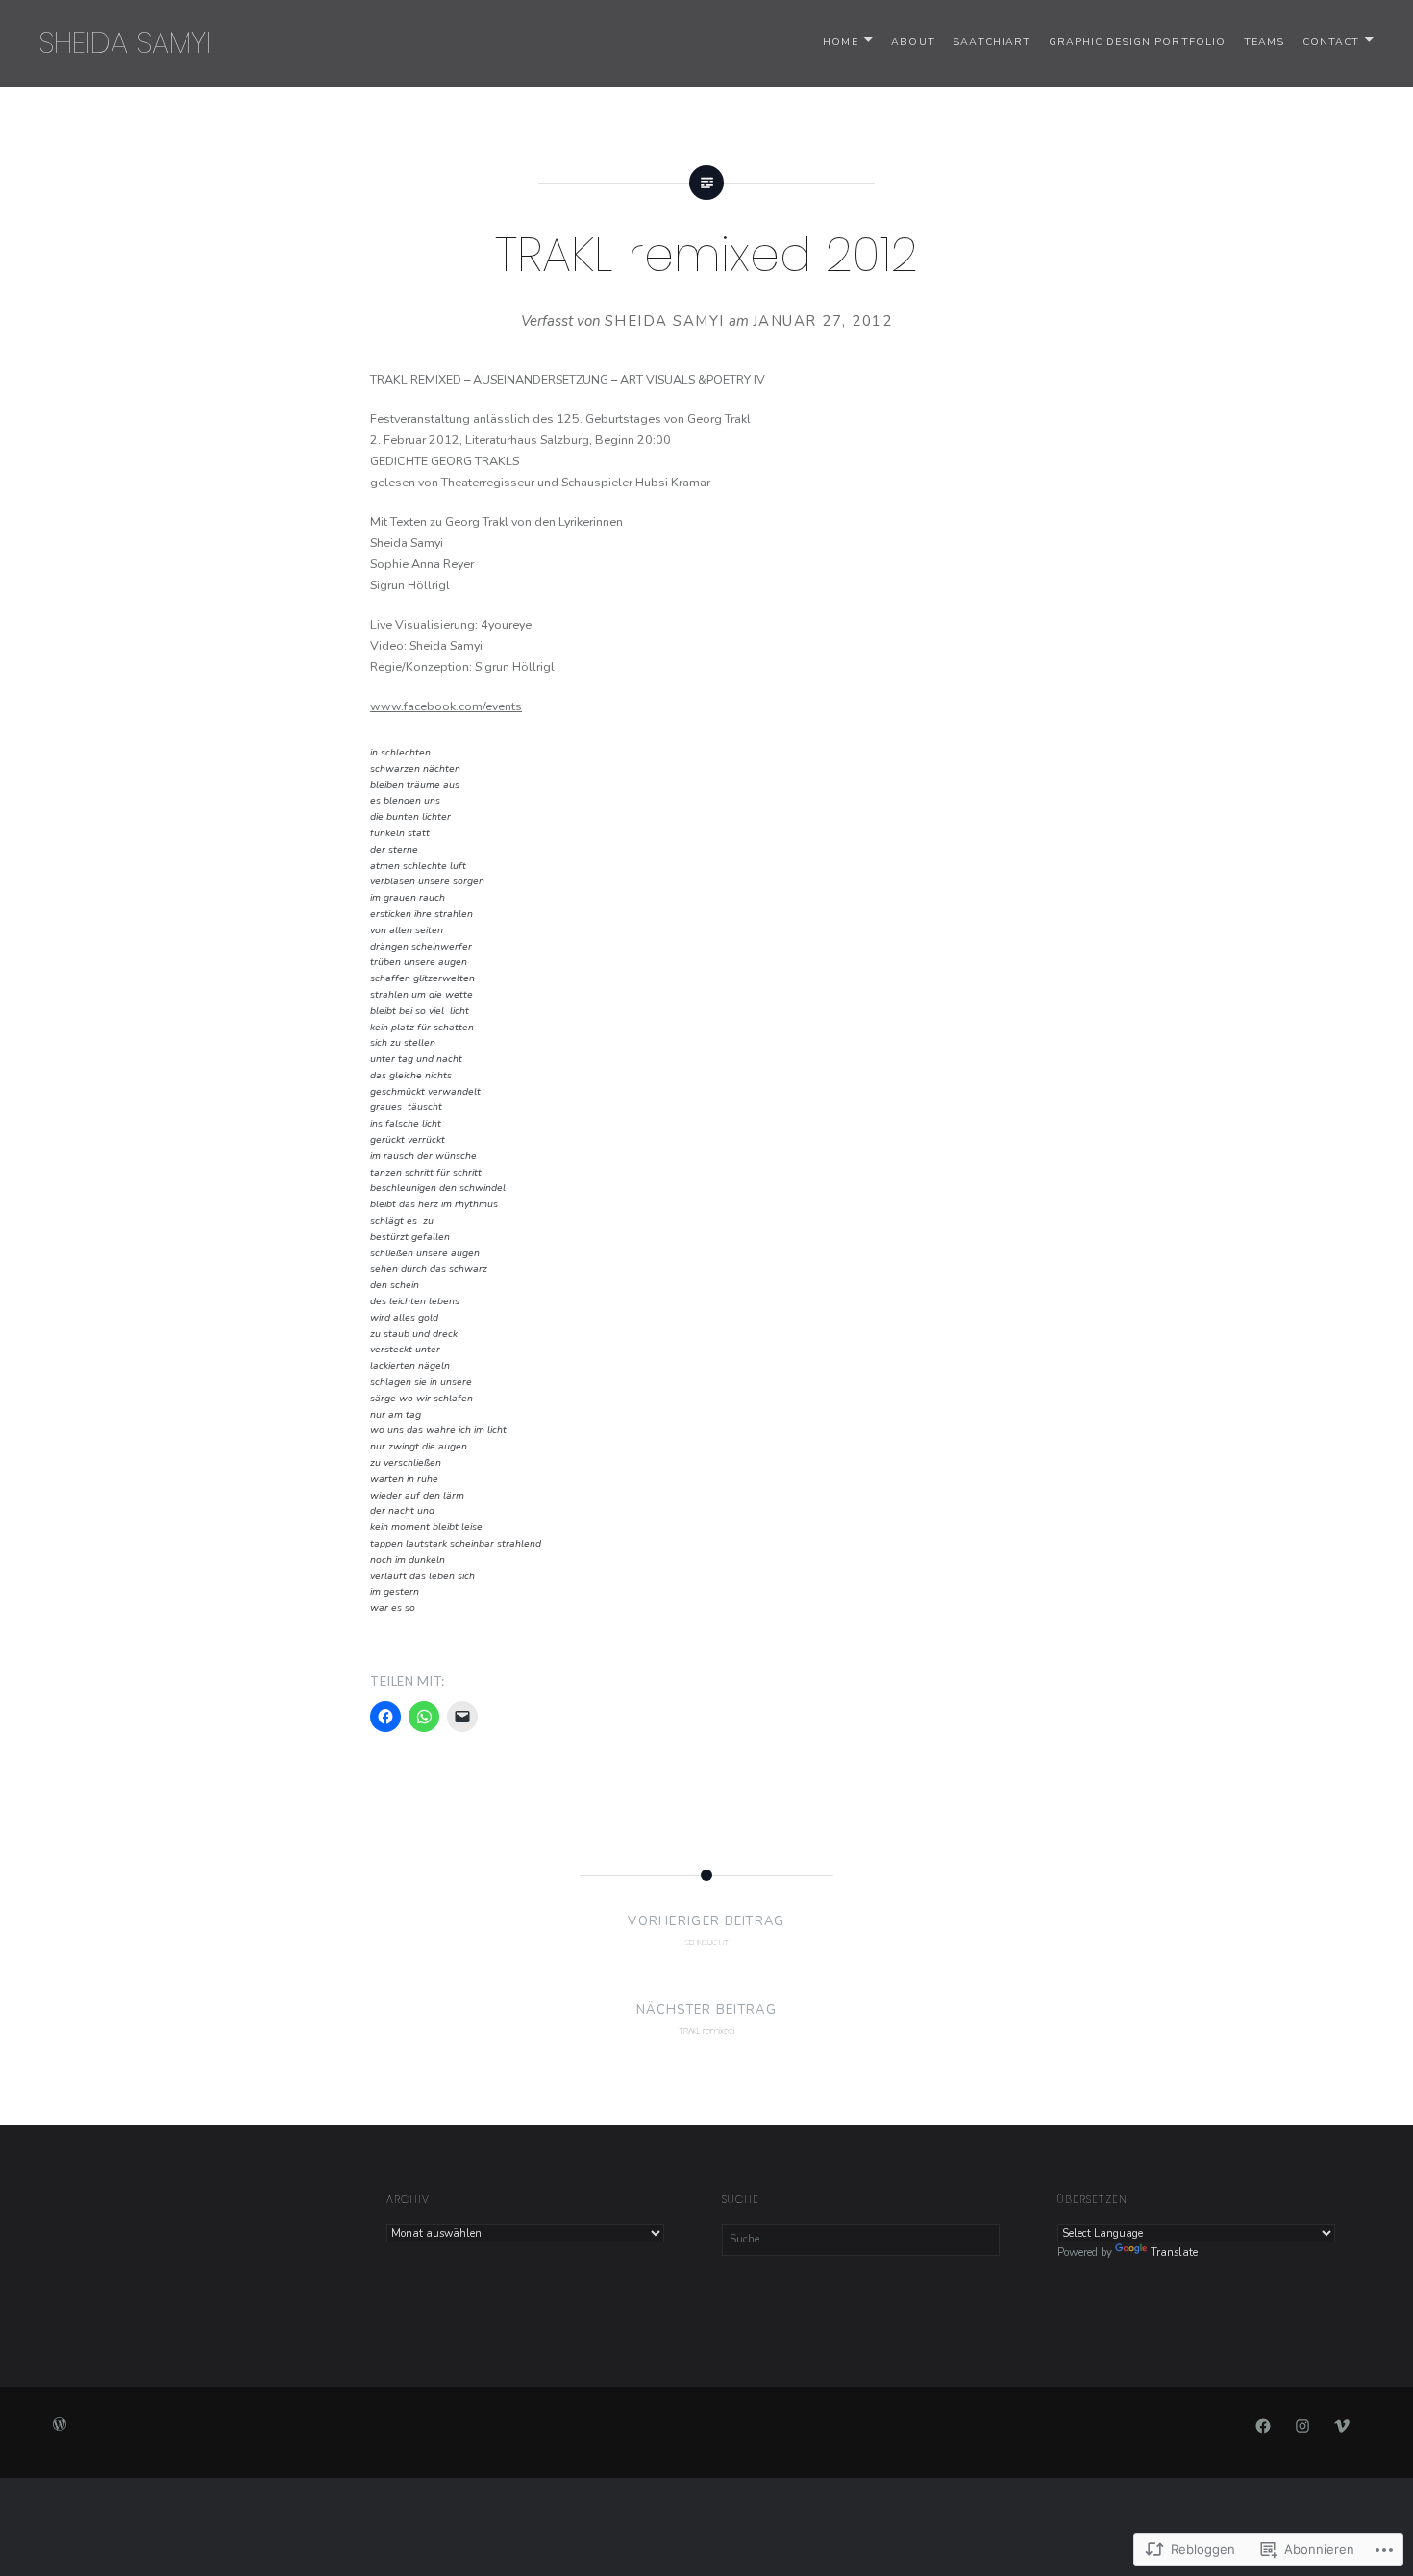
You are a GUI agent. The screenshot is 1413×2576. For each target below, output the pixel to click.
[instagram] (1302, 2425)
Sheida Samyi (665, 321)
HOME (840, 42)
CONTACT (1331, 42)
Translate (1174, 2253)
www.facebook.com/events (446, 706)
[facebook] (1263, 2425)
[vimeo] (1342, 2425)
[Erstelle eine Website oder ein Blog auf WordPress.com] (60, 2427)
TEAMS (1264, 42)
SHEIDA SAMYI (124, 43)
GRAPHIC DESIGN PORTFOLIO (1137, 42)
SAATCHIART (992, 42)
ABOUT (913, 42)
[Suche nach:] (861, 2239)
